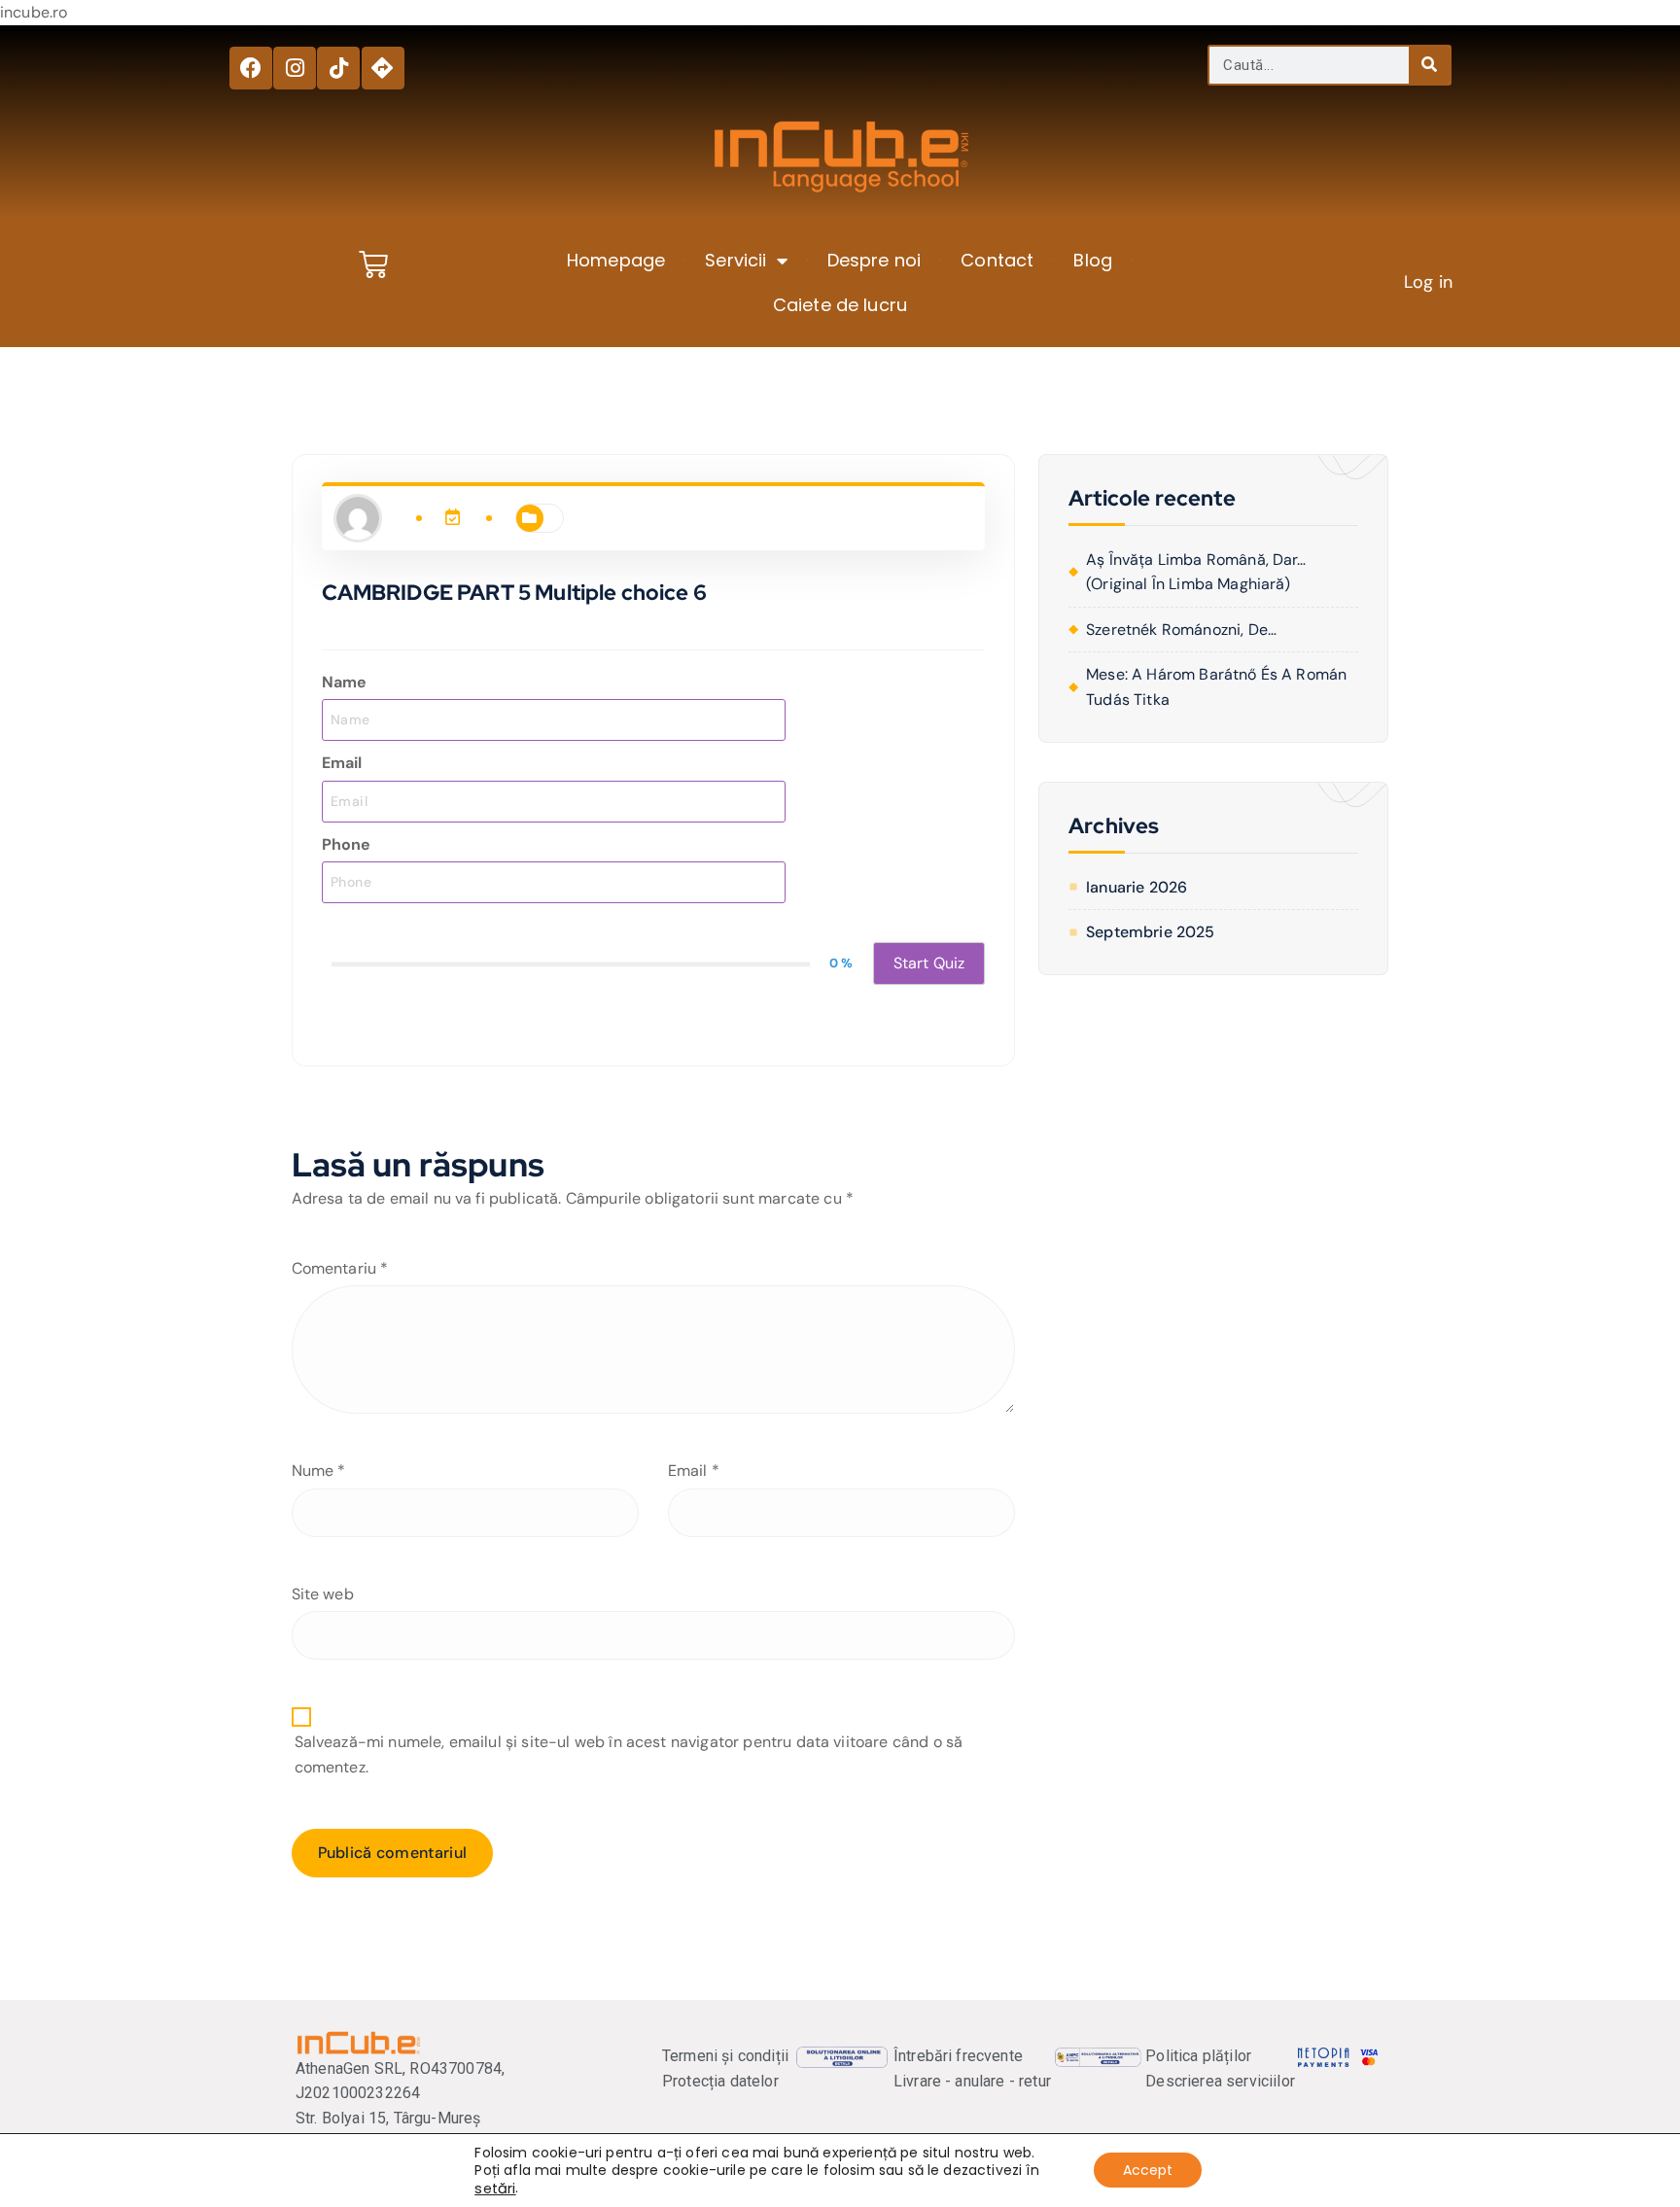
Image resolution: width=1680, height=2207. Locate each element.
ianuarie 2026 (1137, 887)
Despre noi (875, 260)
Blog (1093, 260)
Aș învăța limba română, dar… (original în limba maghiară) (1196, 572)
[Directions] (383, 68)
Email (342, 763)
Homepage (616, 260)
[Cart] (373, 264)
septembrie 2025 (1150, 932)
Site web (323, 1594)
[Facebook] (251, 68)
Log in (1428, 282)
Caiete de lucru (840, 305)
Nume (319, 1471)
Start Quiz (929, 963)
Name (345, 682)
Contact (997, 260)
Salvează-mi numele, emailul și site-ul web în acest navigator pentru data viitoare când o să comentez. (629, 1754)
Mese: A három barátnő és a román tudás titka (1216, 687)
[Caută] (1429, 65)
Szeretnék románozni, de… (1181, 630)
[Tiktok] (338, 68)
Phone (347, 844)
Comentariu (340, 1268)
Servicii (735, 260)
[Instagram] (295, 68)
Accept (1148, 2171)
